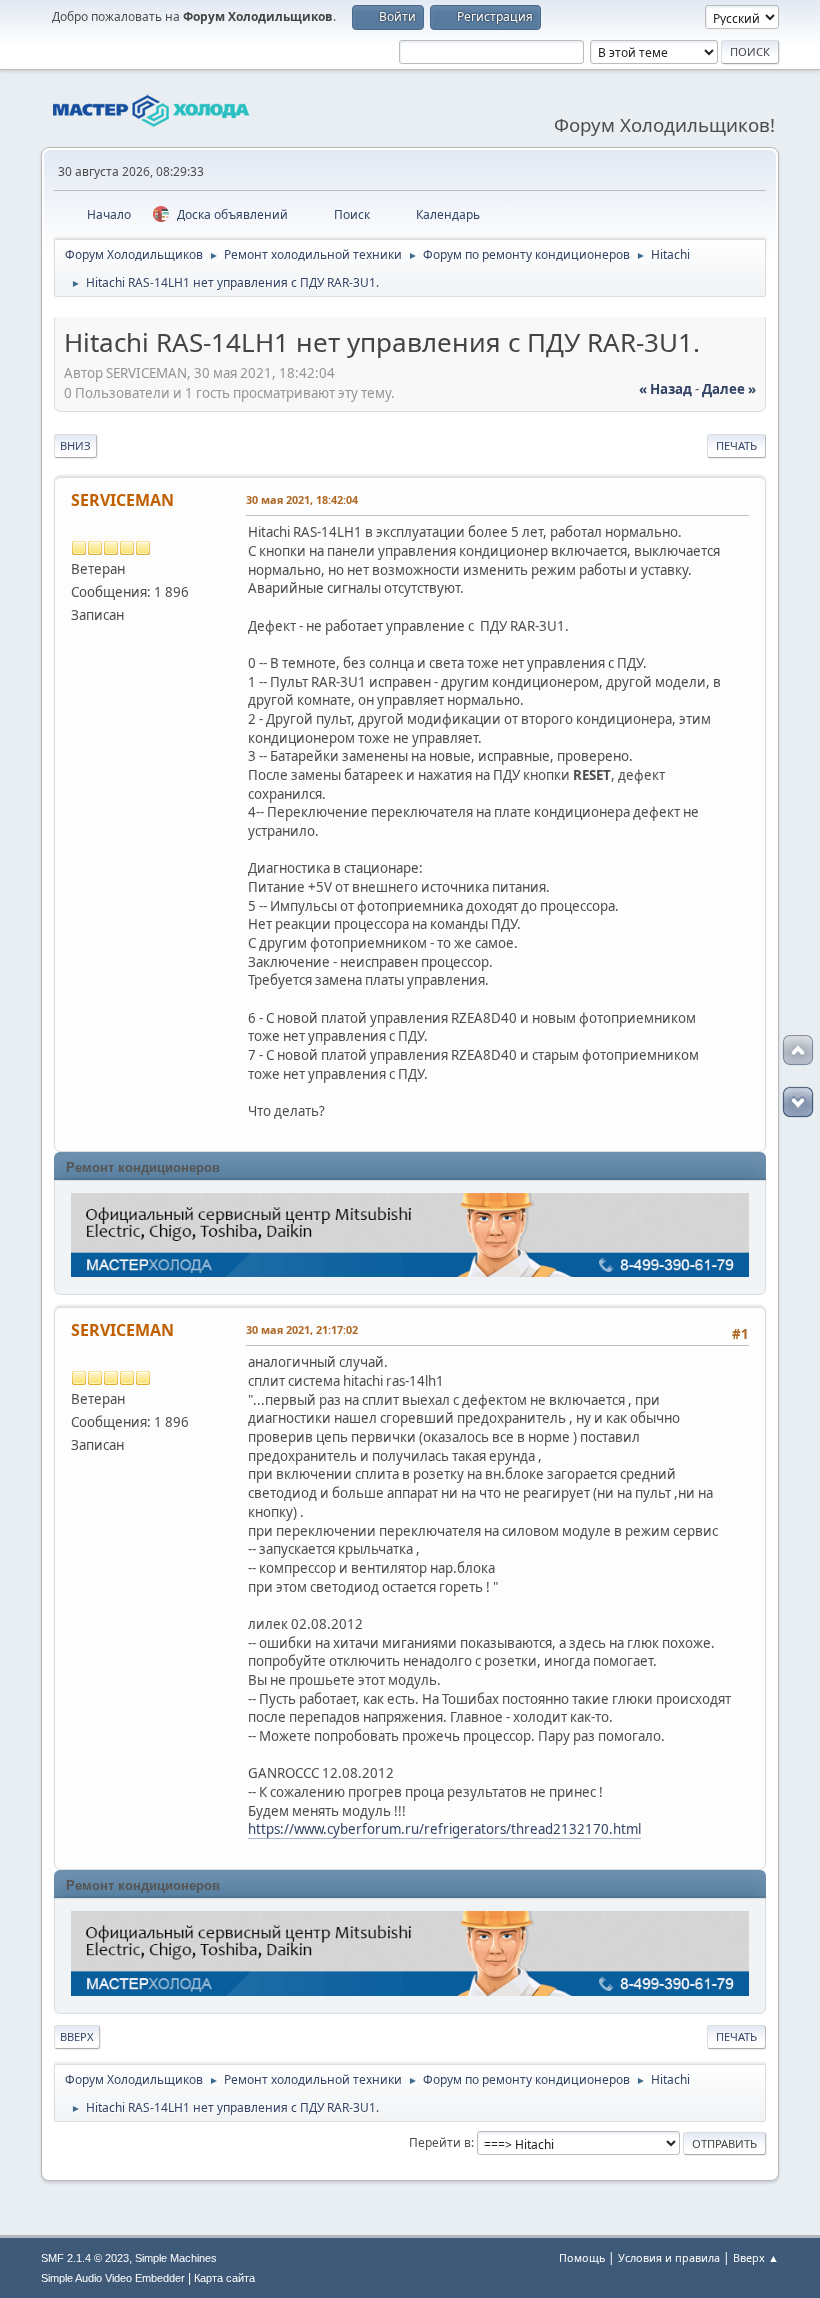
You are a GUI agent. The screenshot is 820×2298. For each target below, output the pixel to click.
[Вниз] (798, 1102)
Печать (736, 445)
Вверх (77, 2036)
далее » (729, 389)
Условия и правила (669, 2257)
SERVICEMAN (122, 500)
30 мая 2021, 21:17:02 (302, 1329)
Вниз (75, 445)
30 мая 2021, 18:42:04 (302, 499)
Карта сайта (224, 2278)
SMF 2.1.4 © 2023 (85, 2258)
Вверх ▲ (756, 2257)
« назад (665, 389)
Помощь (582, 2257)
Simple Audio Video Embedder (113, 2278)
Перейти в (440, 2142)
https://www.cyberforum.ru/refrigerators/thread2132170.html (444, 1829)
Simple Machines (176, 2258)
